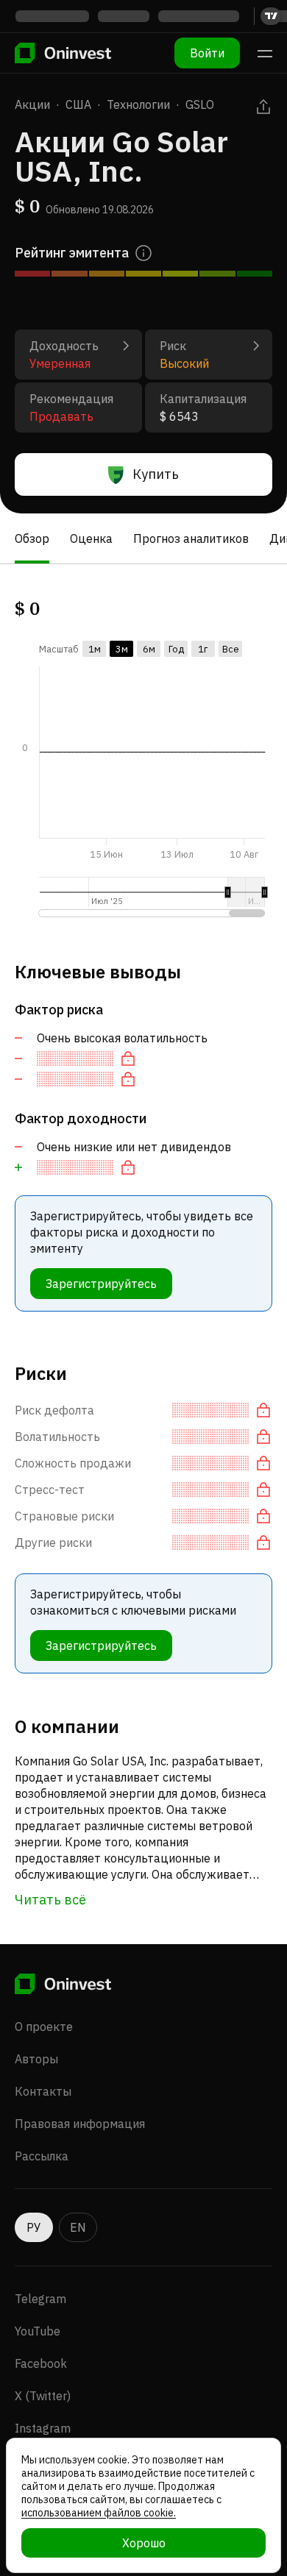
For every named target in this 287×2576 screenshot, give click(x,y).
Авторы (36, 2059)
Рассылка (42, 2156)
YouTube (38, 2331)
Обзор (32, 538)
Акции (32, 104)
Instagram (43, 2428)
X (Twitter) (43, 2396)
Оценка (91, 538)
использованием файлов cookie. (99, 2513)
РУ (34, 2227)
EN (78, 2227)
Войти (207, 53)
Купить (156, 474)
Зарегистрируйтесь (101, 1284)
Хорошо (144, 2543)
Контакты (43, 2091)
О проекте (44, 2027)
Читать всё (50, 1900)
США (78, 104)
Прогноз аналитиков (191, 538)
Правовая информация (80, 2124)
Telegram (40, 2299)
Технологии (138, 104)
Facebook (41, 2363)
